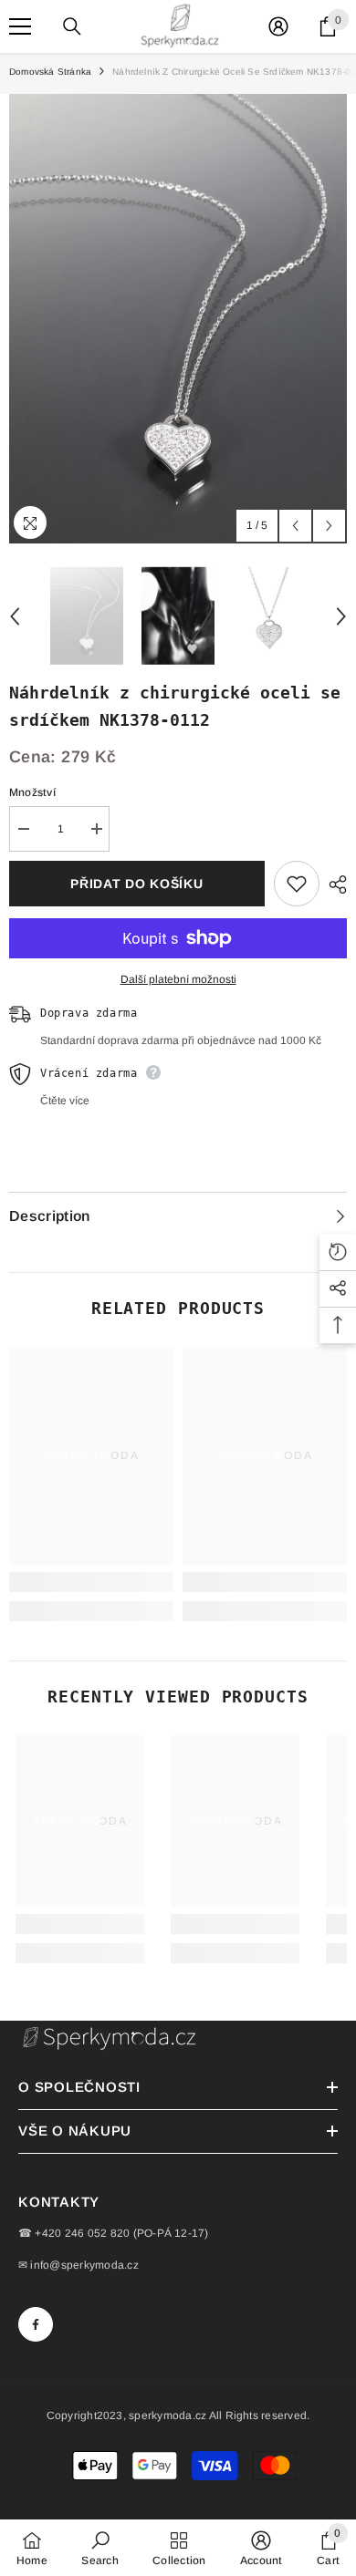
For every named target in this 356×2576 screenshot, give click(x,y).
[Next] (329, 526)
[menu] (20, 26)
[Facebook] (36, 2324)
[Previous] (295, 526)
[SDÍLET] (333, 885)
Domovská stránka (50, 72)
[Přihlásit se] (278, 26)
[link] (91, 1582)
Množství (32, 792)
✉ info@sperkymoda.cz (79, 2265)
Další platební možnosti (178, 979)
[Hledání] (72, 26)
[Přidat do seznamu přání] (297, 884)
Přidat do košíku (136, 884)
